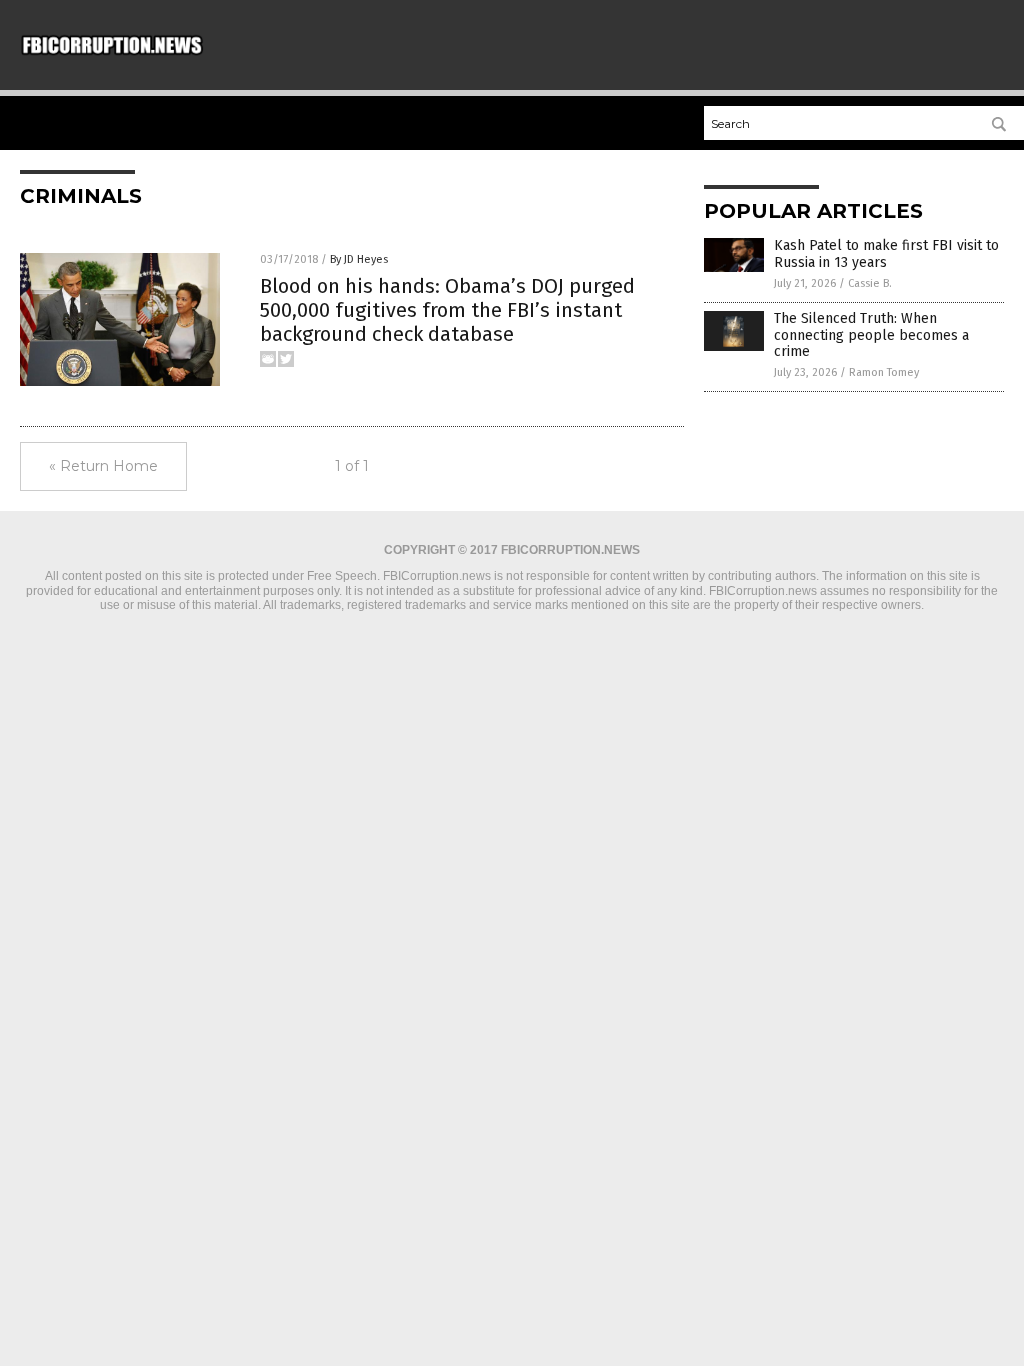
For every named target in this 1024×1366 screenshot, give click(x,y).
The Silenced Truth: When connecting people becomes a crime (871, 335)
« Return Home (103, 466)
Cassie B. (870, 283)
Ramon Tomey (884, 372)
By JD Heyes (359, 259)
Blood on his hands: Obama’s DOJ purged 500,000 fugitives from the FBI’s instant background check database (447, 310)
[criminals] (112, 54)
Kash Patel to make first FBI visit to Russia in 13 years (886, 254)
